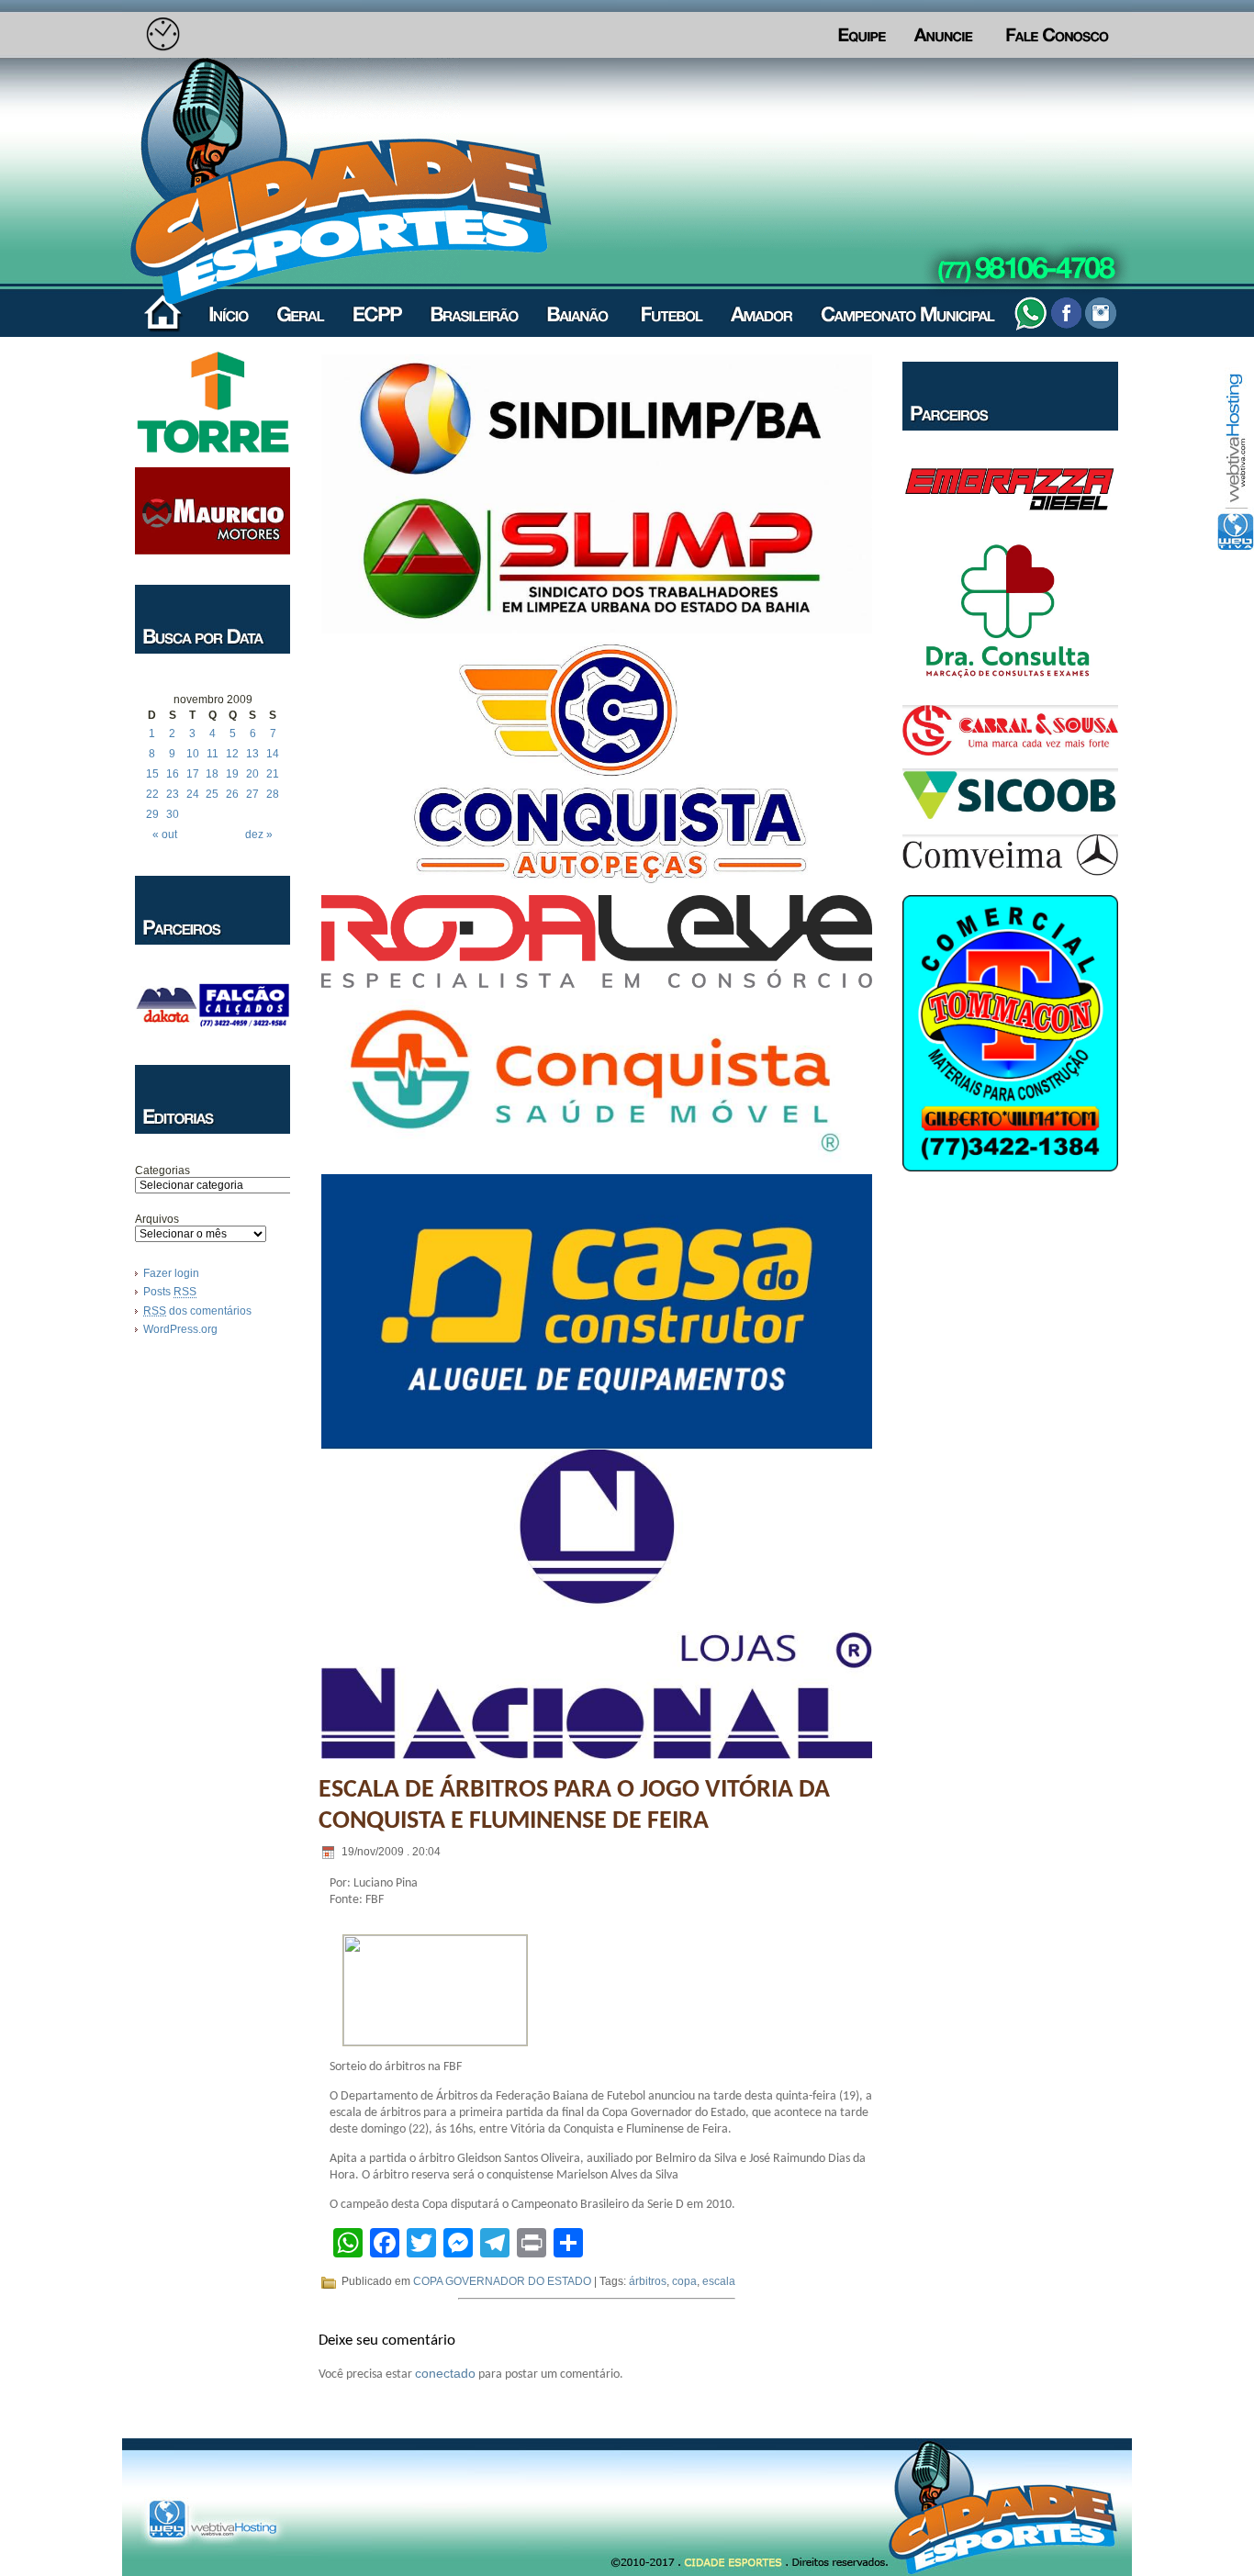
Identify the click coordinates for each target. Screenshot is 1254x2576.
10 (193, 754)
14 (273, 754)
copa (684, 2281)
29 (152, 814)
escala (719, 2281)
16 (173, 774)
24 (193, 794)
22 (152, 794)
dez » (259, 834)
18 (212, 774)
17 (193, 774)
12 (232, 754)
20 (252, 774)
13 (252, 754)
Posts (170, 1292)
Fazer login (171, 1273)
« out (165, 834)
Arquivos (157, 1219)
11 (213, 754)
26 (232, 794)
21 (273, 774)
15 (152, 774)
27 (252, 794)
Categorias (162, 1170)
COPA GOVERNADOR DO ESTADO (502, 2281)
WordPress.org (180, 1329)
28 (273, 794)
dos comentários (197, 1311)
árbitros (648, 2281)
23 (173, 794)
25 (212, 794)
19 (232, 774)
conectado (445, 2373)
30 (173, 814)
